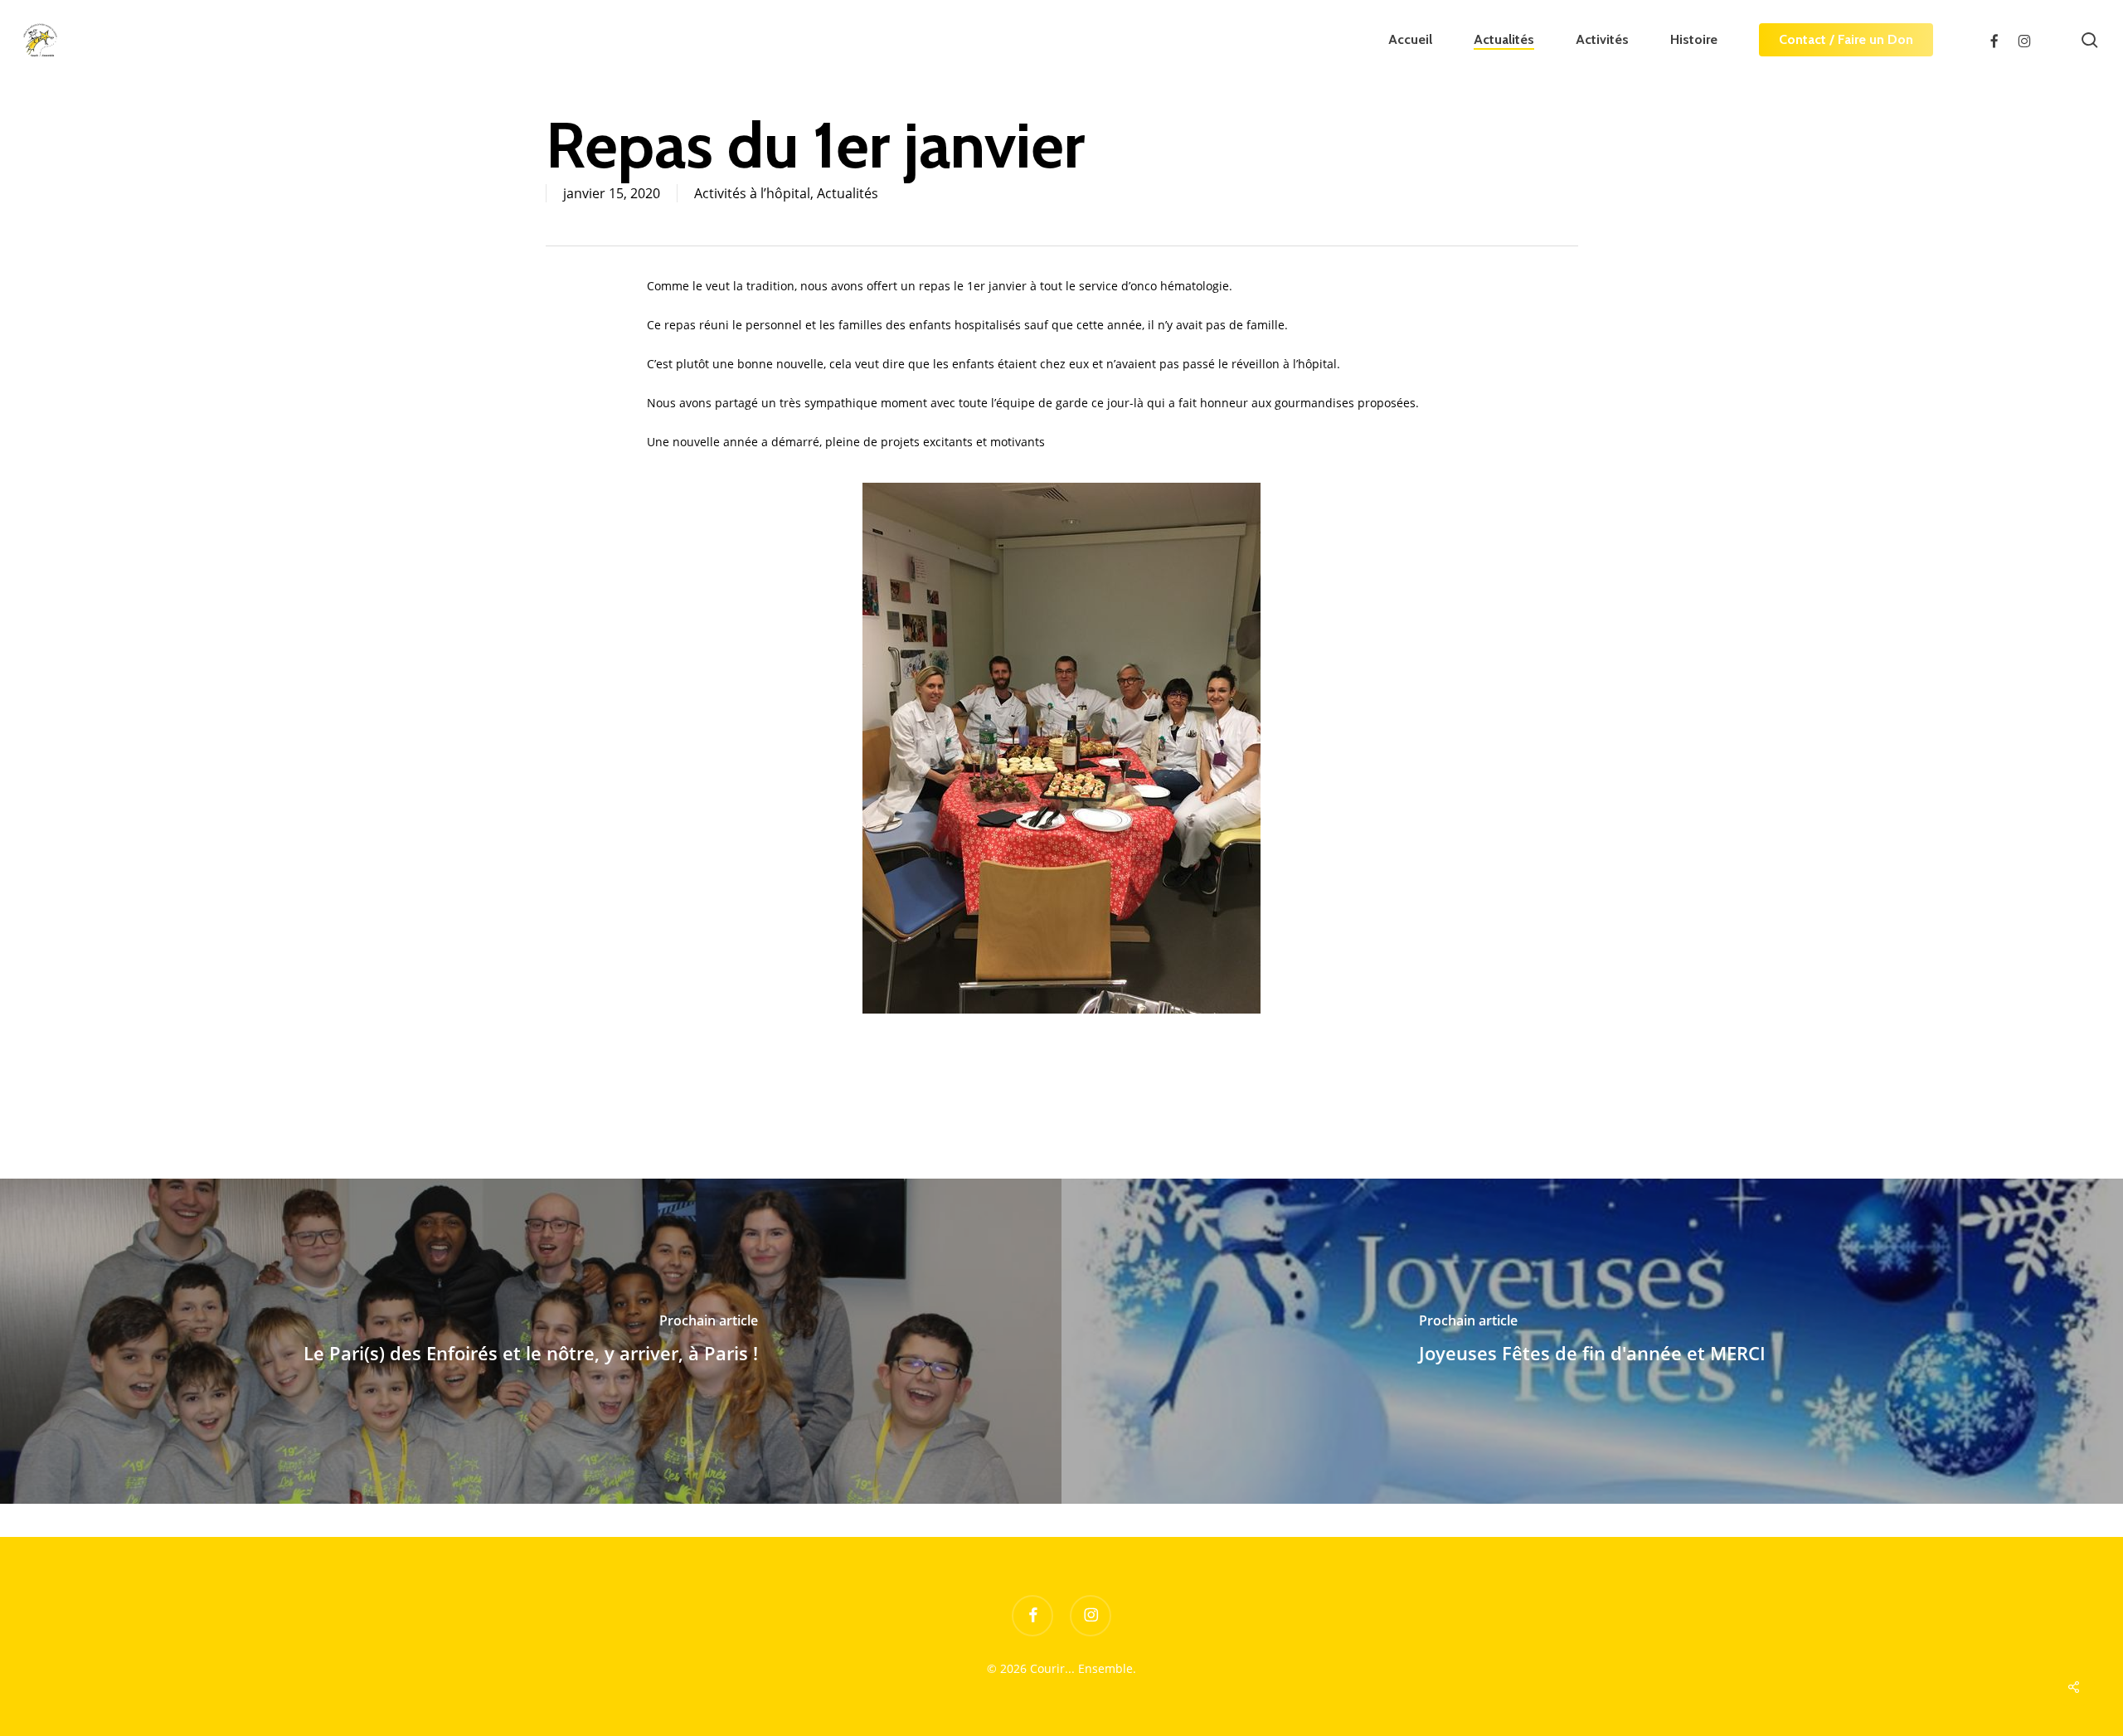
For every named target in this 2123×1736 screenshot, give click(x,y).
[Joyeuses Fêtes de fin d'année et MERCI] (1592, 1341)
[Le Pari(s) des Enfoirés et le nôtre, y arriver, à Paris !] (531, 1341)
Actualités (848, 193)
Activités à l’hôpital (752, 193)
